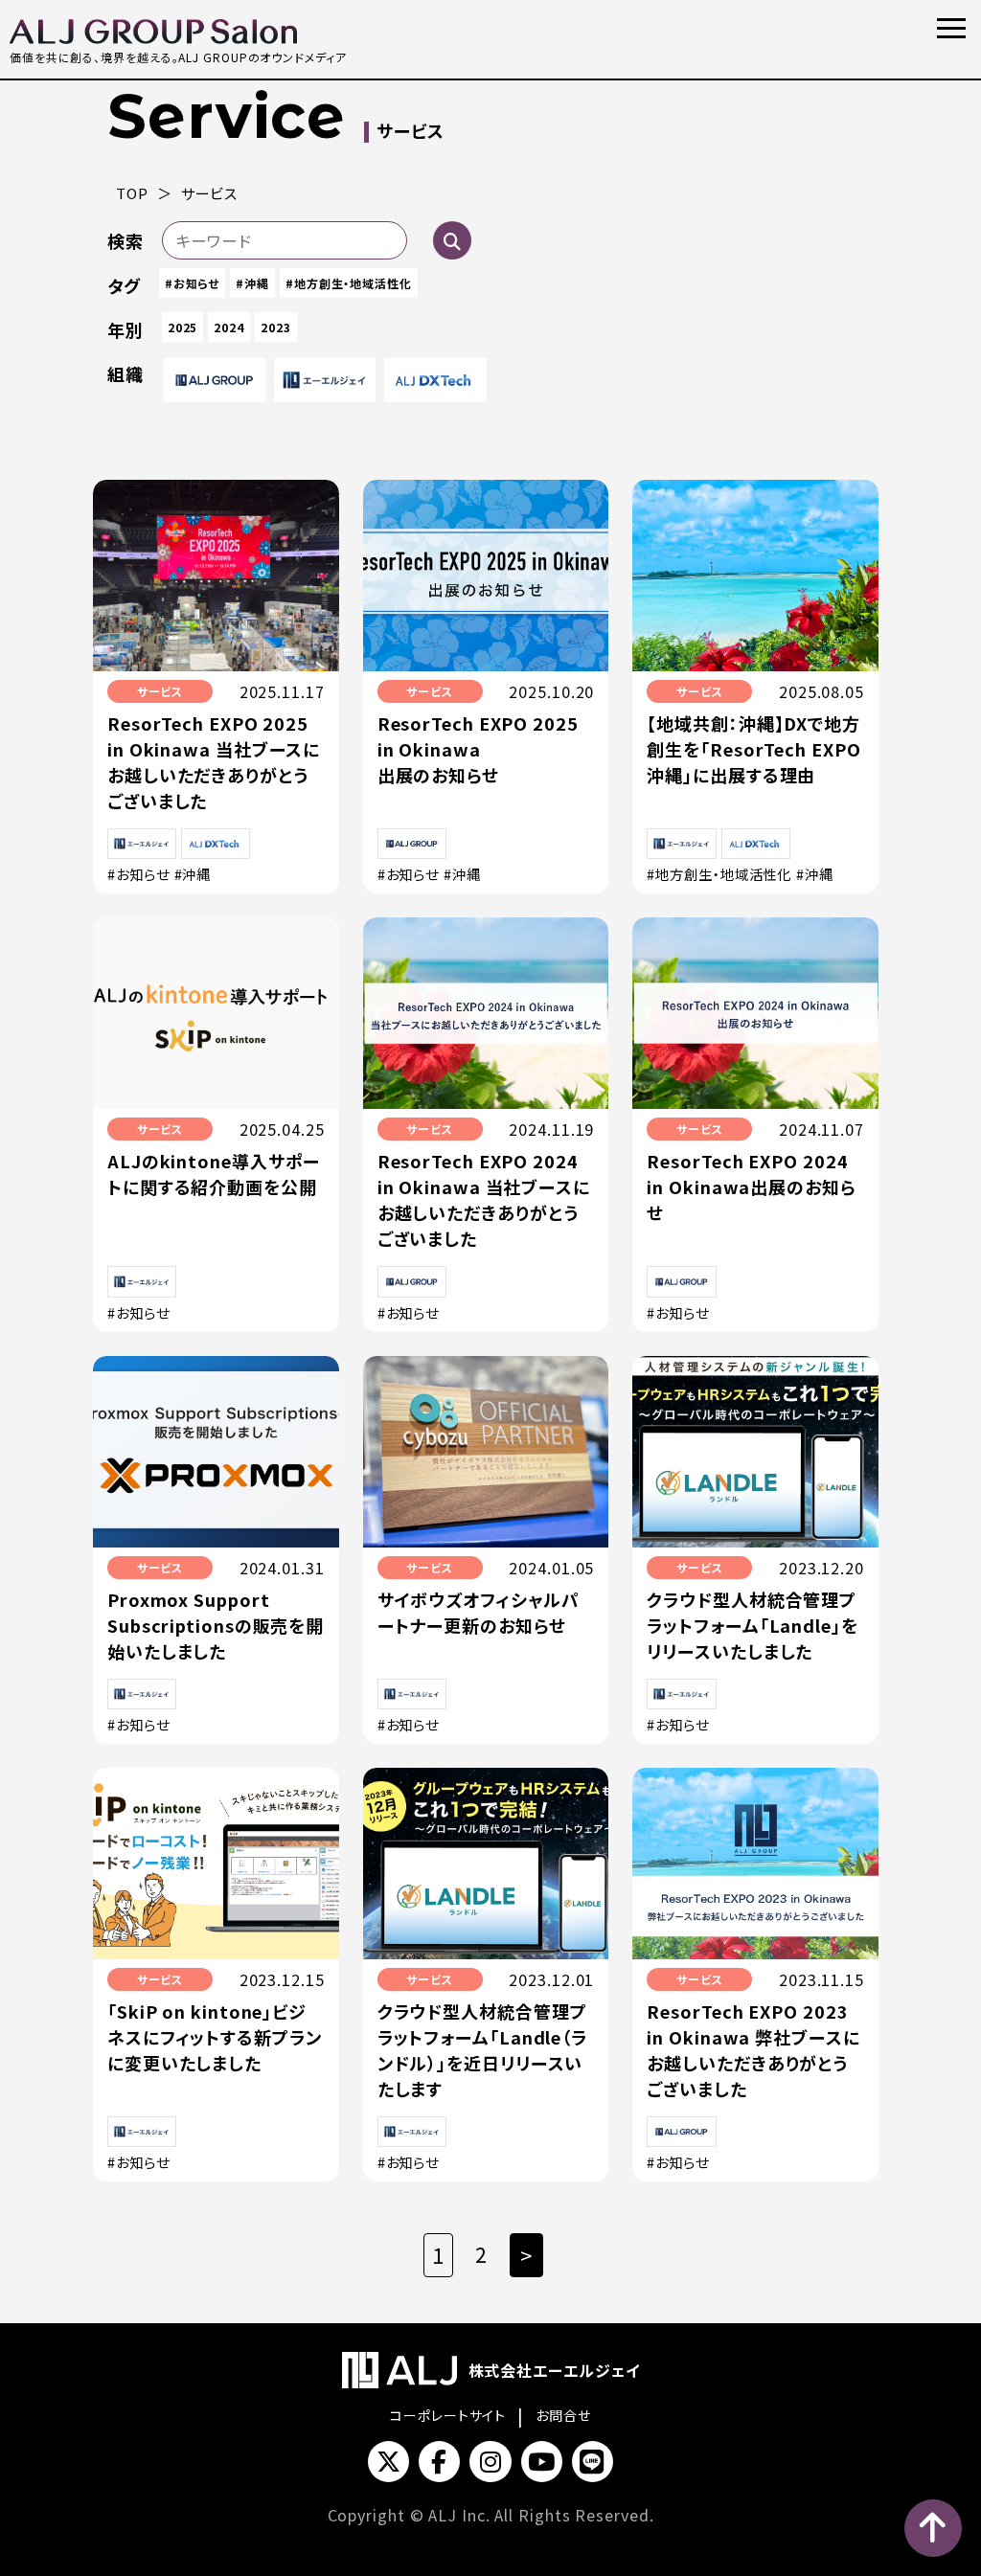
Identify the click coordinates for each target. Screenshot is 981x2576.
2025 (183, 327)
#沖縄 (252, 283)
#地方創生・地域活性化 (349, 283)
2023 (276, 327)
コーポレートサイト (448, 2415)
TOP (132, 193)
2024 (229, 327)
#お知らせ (193, 283)
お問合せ (563, 2415)
